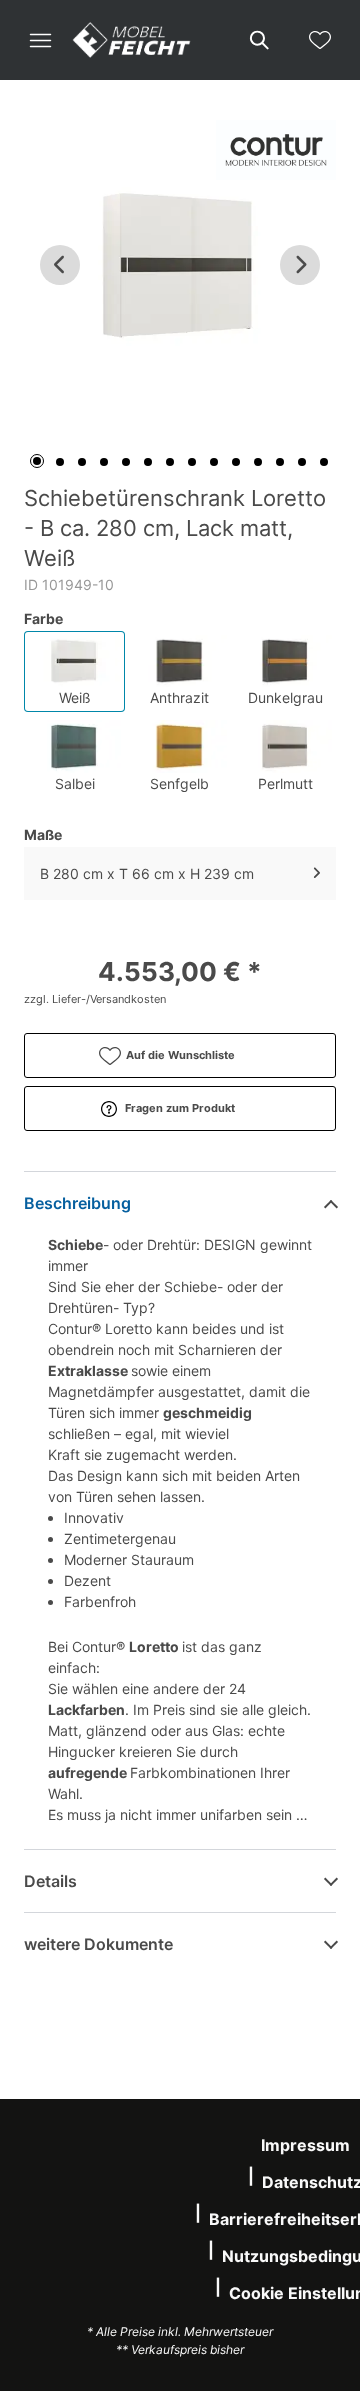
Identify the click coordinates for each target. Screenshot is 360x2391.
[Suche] (258, 40)
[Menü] (40, 40)
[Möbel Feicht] (132, 40)
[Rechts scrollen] (300, 265)
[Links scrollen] (60, 265)
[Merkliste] (320, 40)
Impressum (305, 2145)
